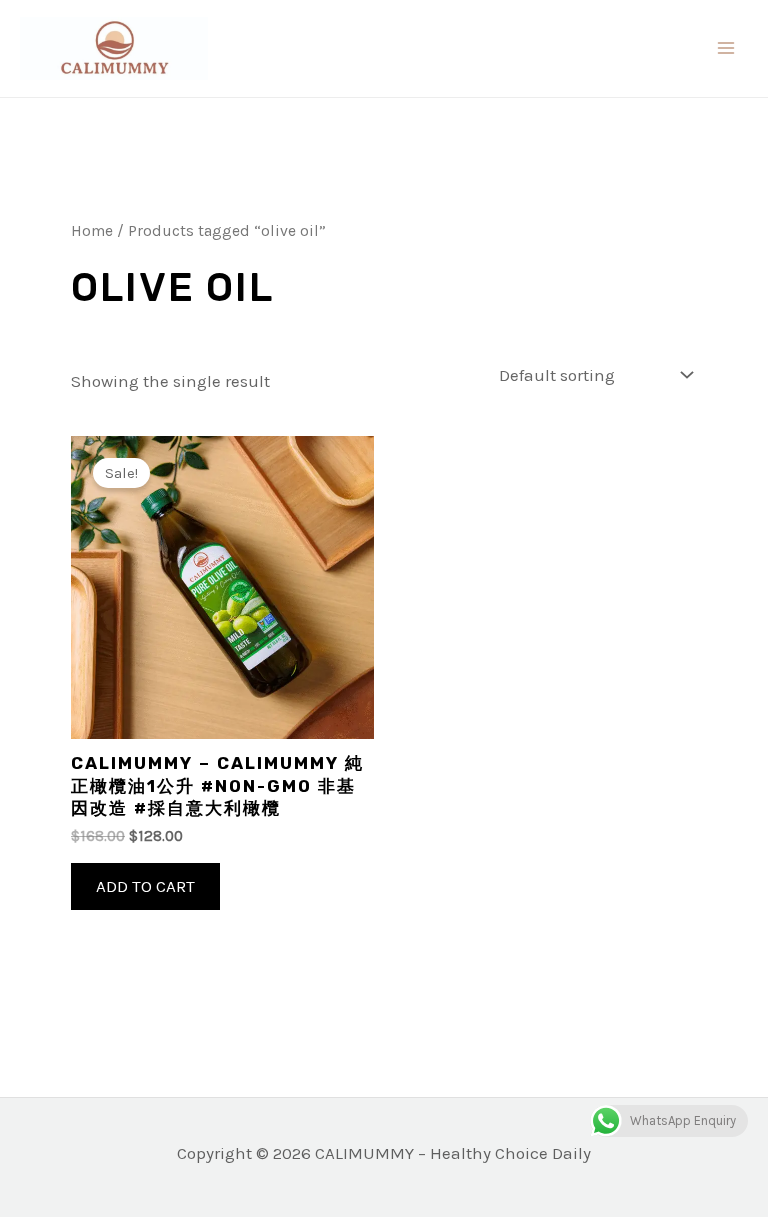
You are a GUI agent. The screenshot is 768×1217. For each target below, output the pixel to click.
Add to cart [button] (145, 886)
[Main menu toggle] (726, 48)
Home (92, 231)
